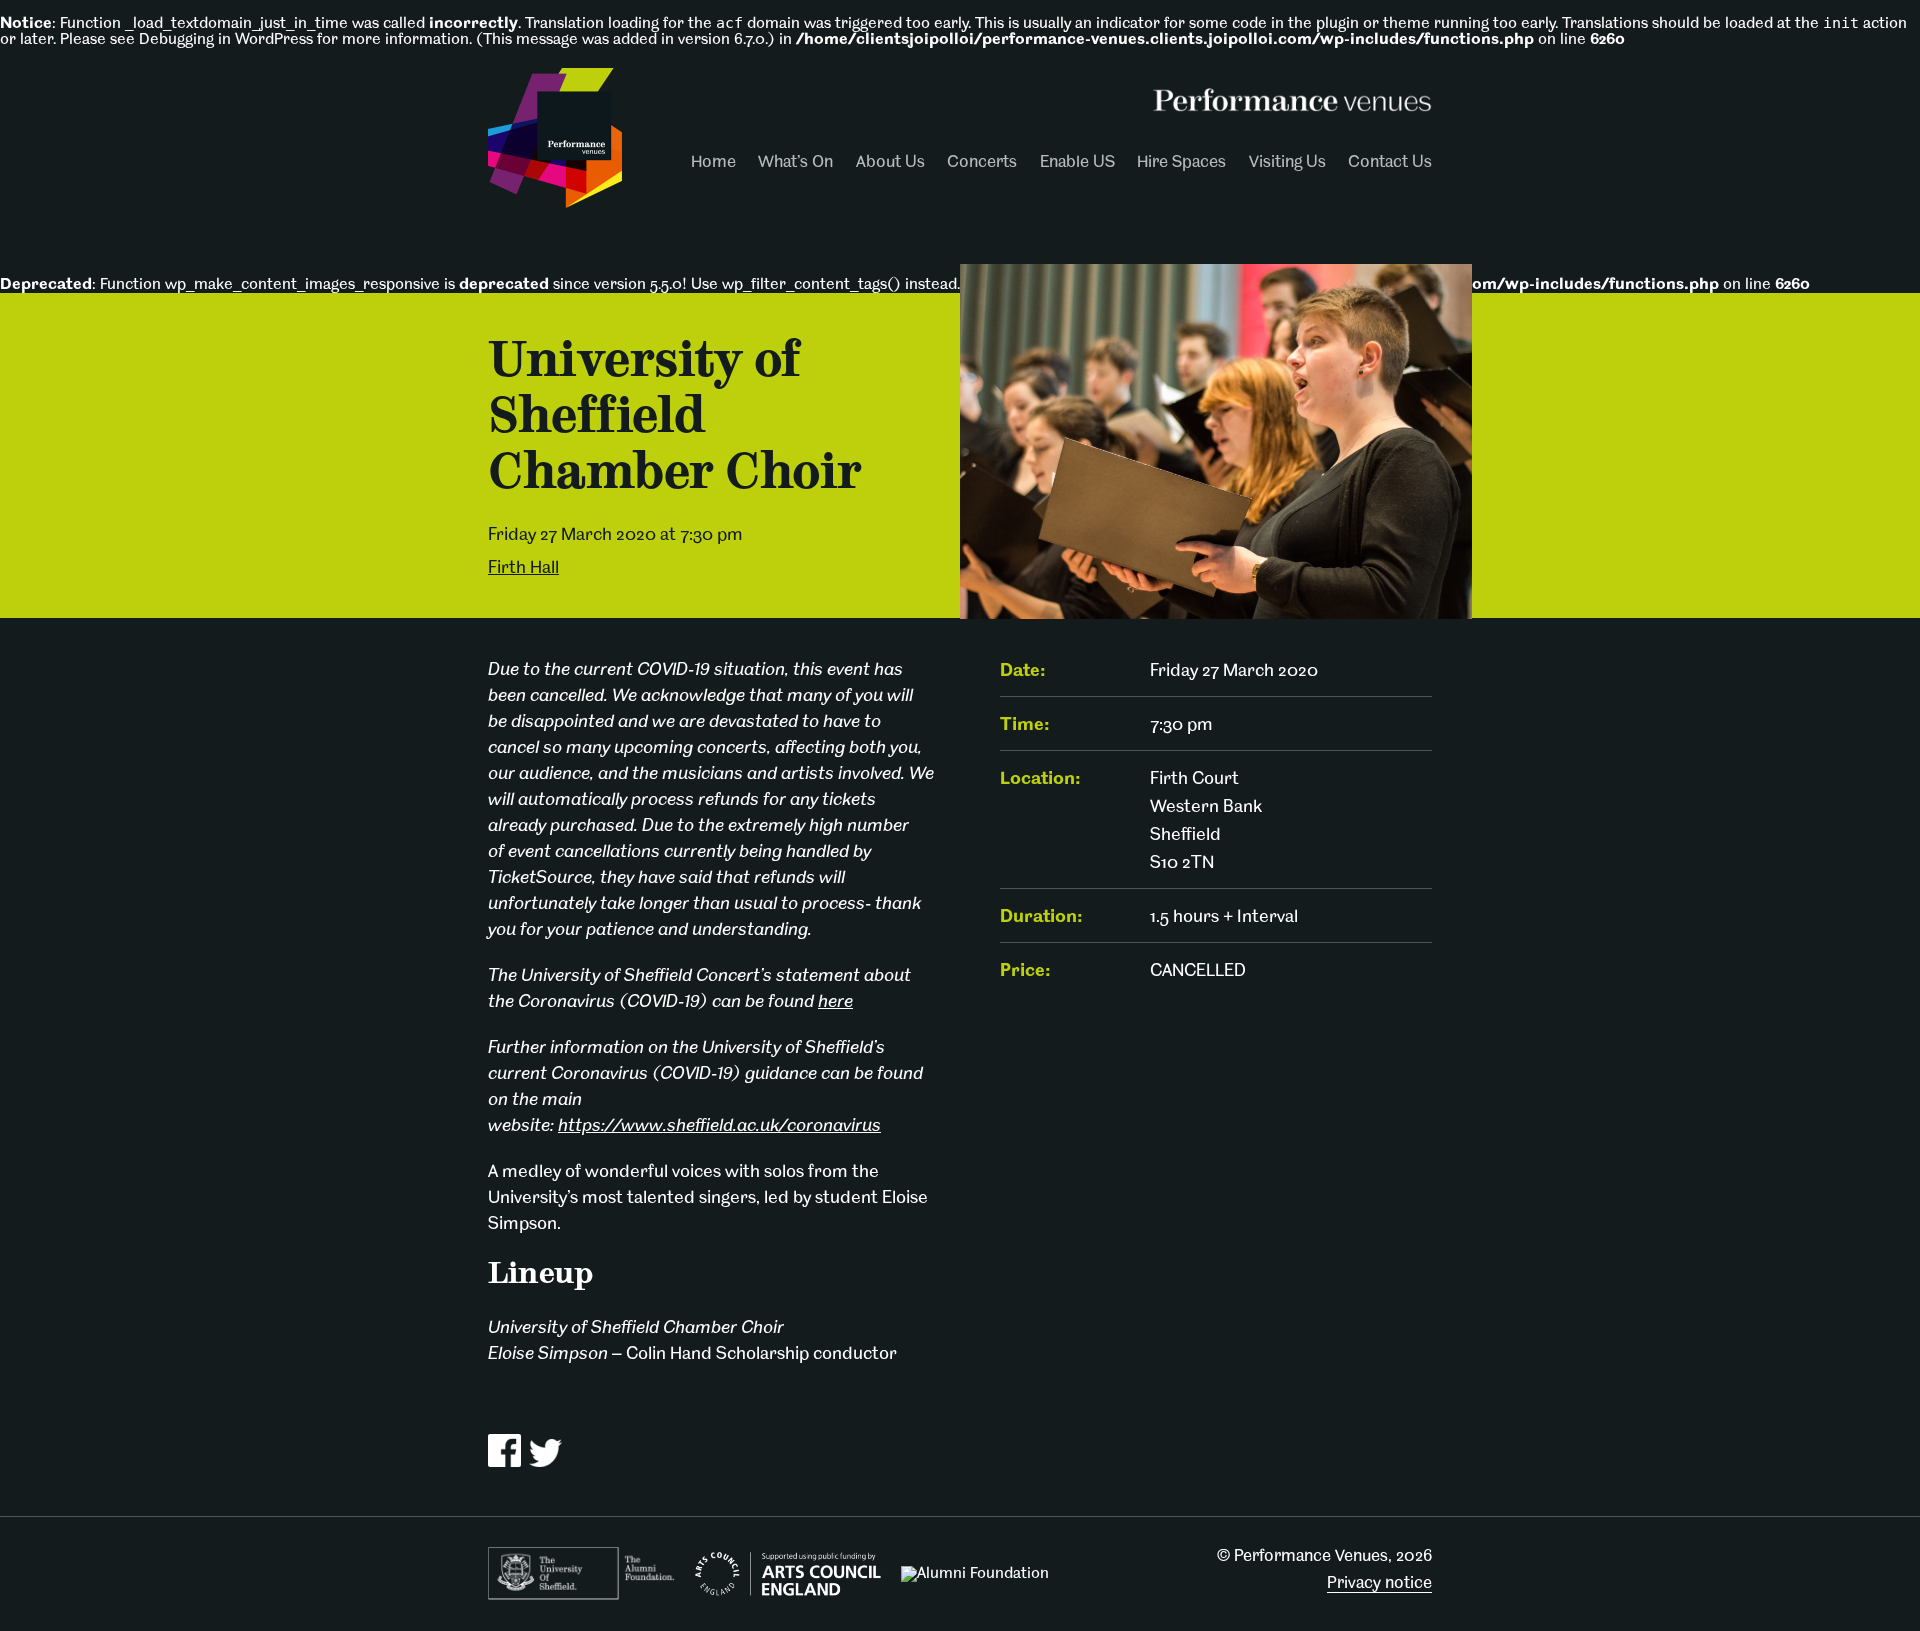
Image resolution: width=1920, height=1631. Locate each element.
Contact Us (1390, 162)
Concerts (982, 162)
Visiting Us (1287, 162)
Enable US (1077, 162)
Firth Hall (523, 569)
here (835, 1003)
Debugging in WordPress (226, 40)
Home (713, 162)
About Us (890, 162)
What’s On (795, 162)
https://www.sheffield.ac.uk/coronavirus (719, 1127)
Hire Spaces (1181, 162)
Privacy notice (1379, 1583)
